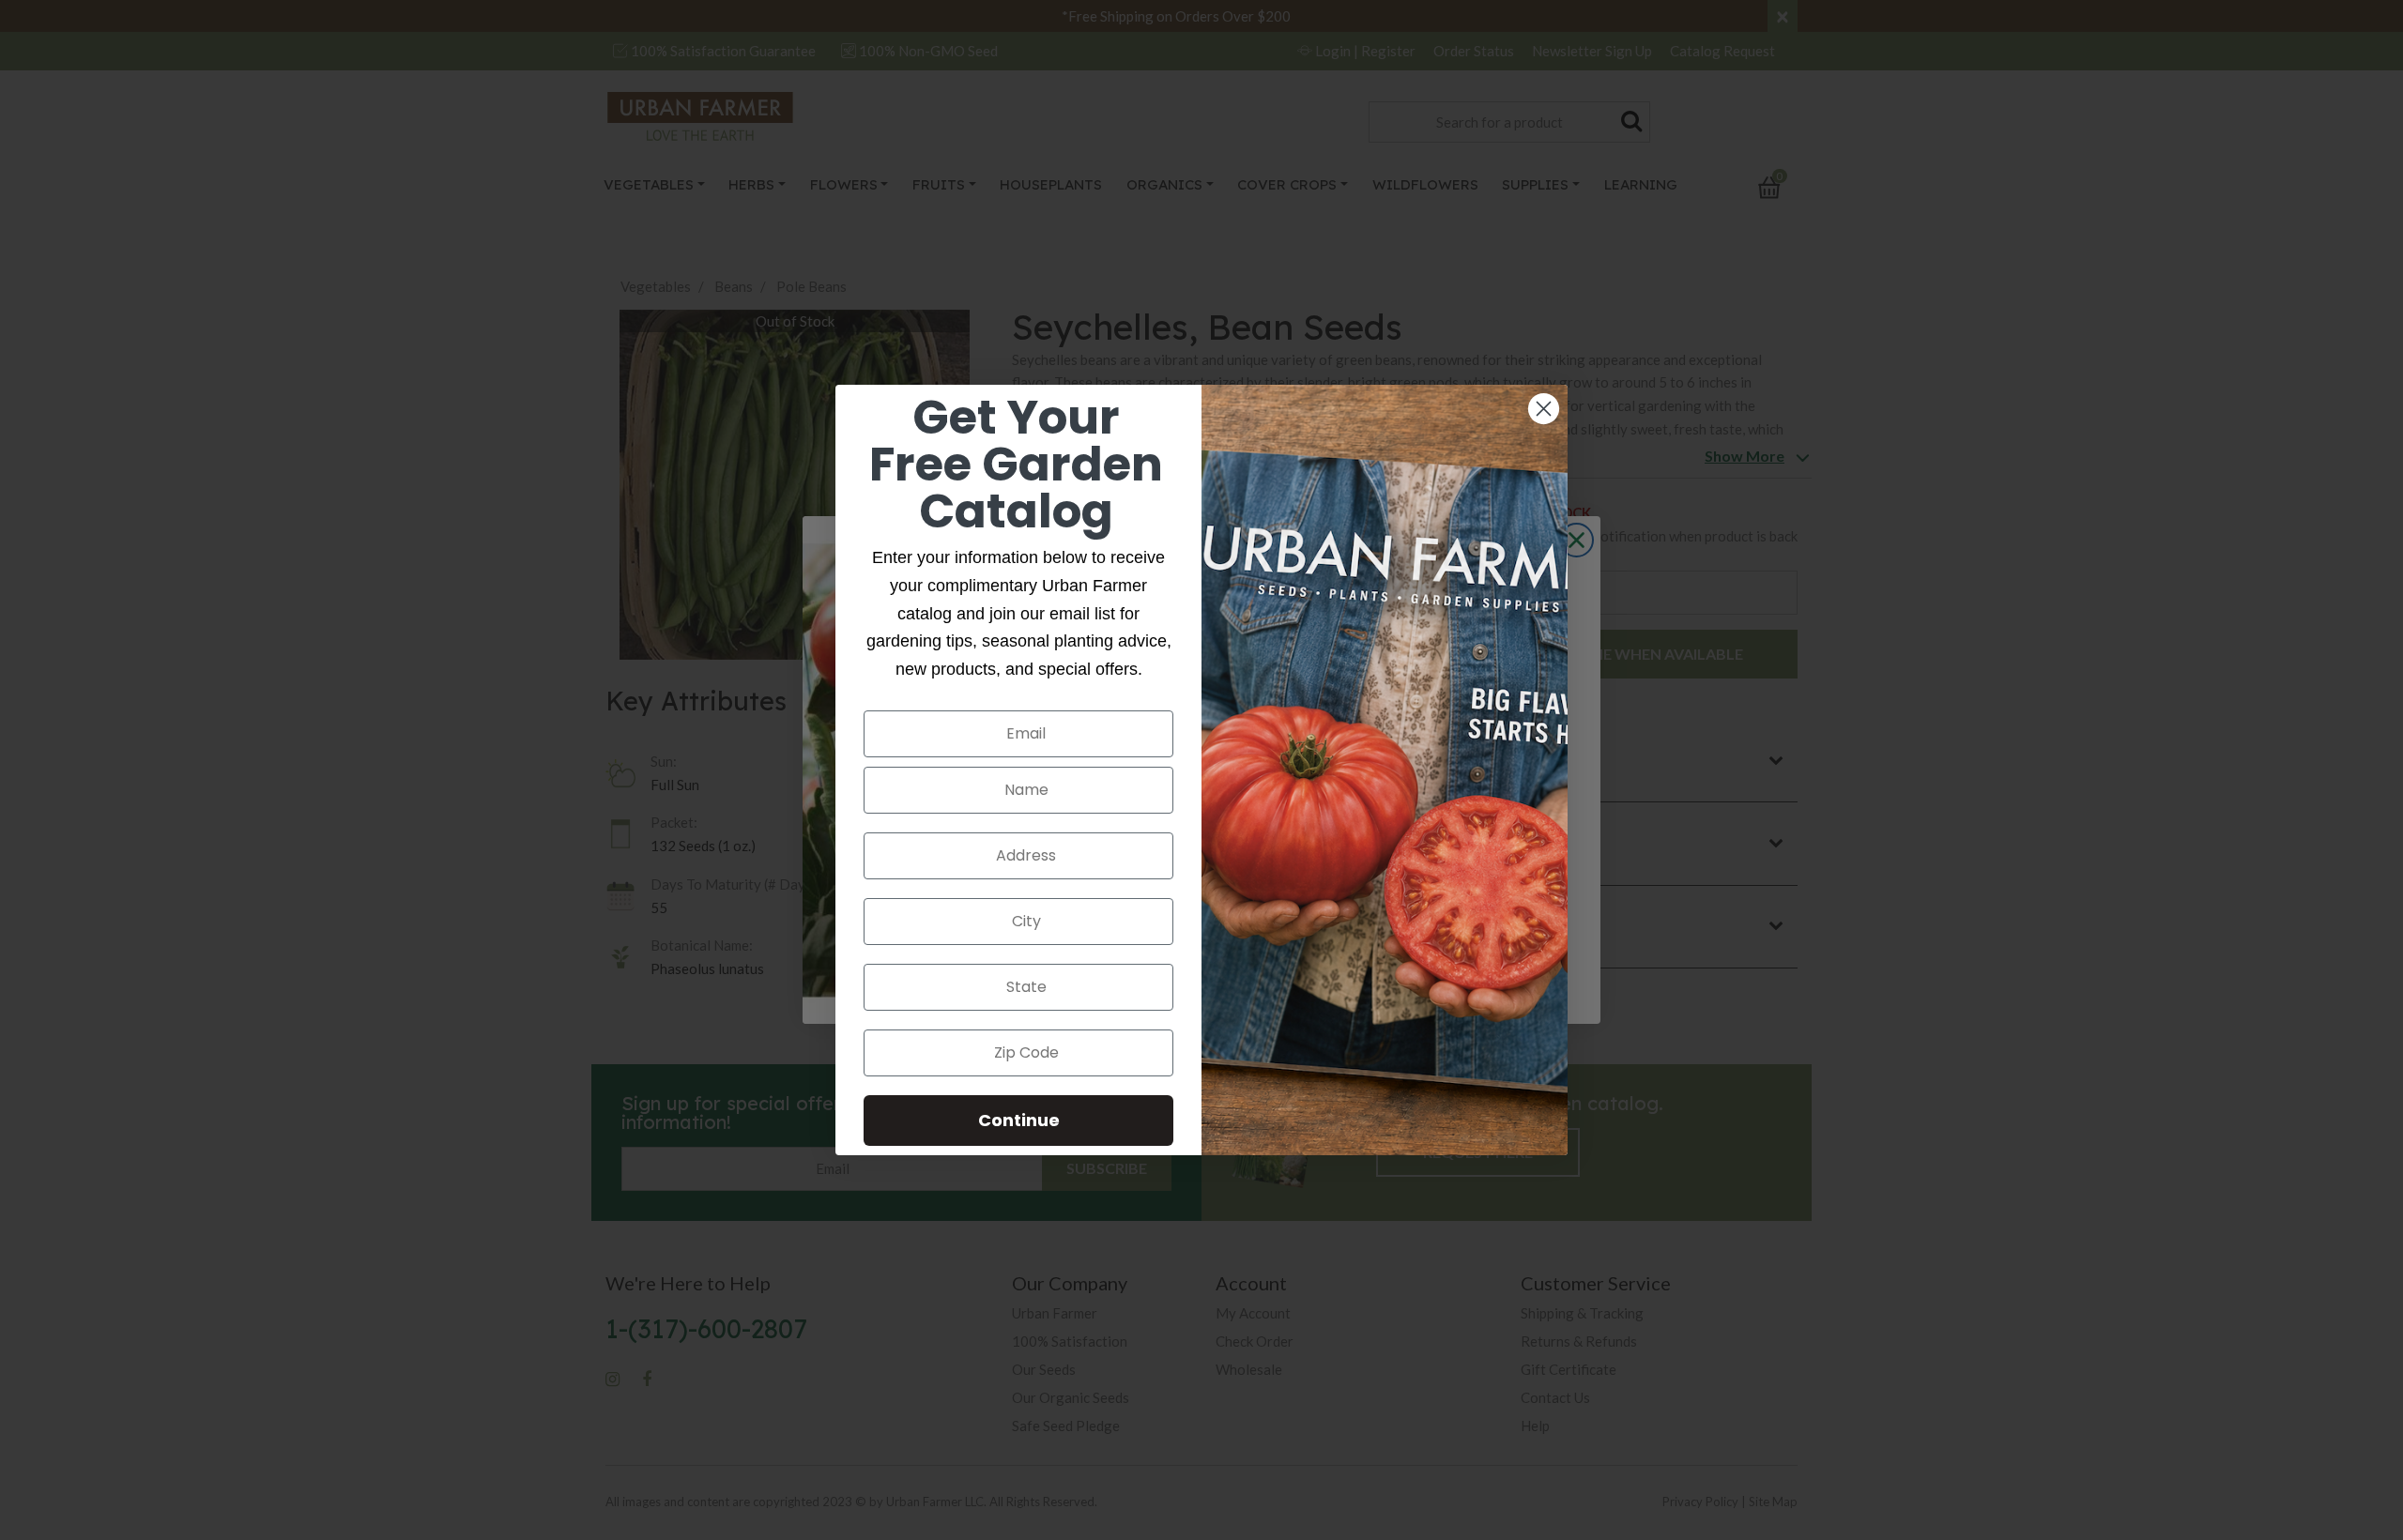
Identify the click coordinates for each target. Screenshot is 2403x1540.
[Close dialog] (1544, 409)
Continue (1019, 1120)
